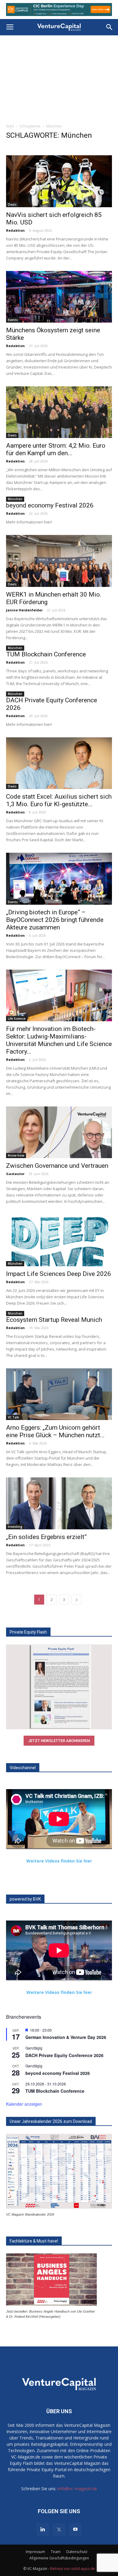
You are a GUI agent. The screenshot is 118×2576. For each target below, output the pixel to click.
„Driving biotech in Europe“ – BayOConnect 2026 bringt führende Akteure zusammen (55, 920)
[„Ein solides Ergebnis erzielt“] (59, 1503)
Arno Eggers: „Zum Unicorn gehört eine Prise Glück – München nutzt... (55, 1431)
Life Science (17, 1019)
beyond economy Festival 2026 (50, 505)
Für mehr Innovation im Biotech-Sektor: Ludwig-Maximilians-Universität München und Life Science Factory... (59, 1040)
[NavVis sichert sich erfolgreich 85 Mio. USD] (59, 181)
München (15, 499)
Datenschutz (77, 2552)
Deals (12, 204)
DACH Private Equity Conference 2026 (64, 2055)
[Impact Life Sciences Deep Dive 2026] (59, 1240)
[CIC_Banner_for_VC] (59, 10)
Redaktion (15, 230)
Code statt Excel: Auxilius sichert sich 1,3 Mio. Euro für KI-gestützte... (59, 800)
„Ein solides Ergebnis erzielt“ (46, 1537)
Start (10, 126)
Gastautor (15, 1174)
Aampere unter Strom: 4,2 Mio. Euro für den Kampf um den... (56, 449)
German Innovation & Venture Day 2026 (66, 2037)
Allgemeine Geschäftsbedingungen (59, 2558)
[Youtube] (75, 2529)
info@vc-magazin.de (77, 2489)
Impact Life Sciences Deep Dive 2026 (59, 1274)
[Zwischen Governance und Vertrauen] (59, 1132)
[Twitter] (59, 2529)
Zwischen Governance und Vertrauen (57, 1166)
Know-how (16, 1155)
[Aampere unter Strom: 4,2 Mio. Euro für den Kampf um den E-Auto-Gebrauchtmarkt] (59, 412)
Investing (15, 1527)
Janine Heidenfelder (24, 610)
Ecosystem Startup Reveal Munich (54, 1320)
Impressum (35, 2552)
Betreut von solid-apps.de (73, 2569)
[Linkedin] (43, 2529)
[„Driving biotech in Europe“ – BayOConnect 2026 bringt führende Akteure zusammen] (59, 879)
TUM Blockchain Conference (46, 654)
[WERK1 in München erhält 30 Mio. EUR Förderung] (59, 561)
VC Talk (13, 1417)
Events (13, 320)
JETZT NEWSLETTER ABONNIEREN (59, 1741)
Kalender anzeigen (24, 2104)
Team (56, 2552)
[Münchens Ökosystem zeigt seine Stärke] (59, 297)
